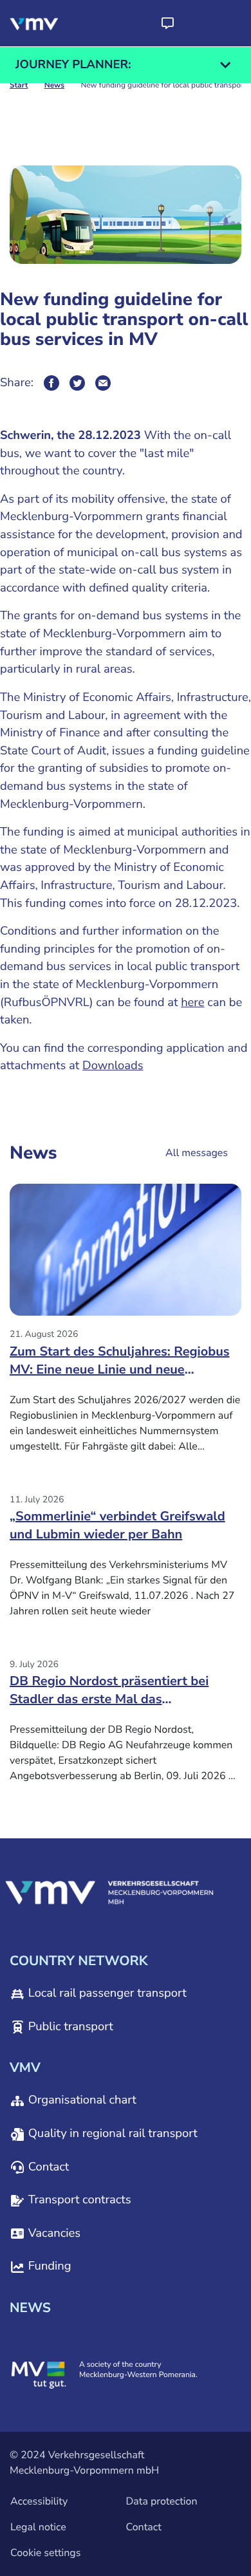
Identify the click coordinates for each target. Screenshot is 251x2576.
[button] (167, 23)
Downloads (113, 1066)
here (193, 1003)
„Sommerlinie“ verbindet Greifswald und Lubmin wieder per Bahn (117, 1526)
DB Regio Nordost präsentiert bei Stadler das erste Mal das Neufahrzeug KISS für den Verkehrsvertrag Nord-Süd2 (109, 1695)
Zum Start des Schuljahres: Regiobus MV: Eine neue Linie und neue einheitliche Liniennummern (120, 1365)
